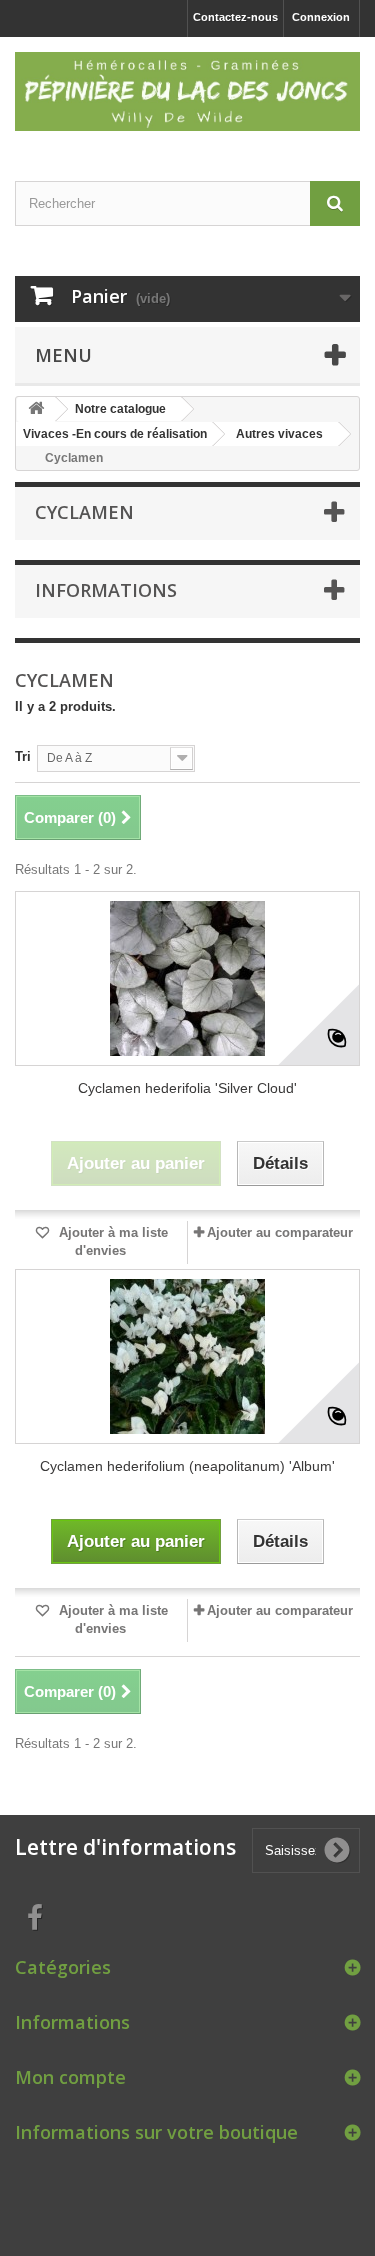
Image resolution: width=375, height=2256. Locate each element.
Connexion (321, 17)
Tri (23, 756)
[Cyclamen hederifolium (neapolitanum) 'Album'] (187, 1356)
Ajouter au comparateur (280, 1232)
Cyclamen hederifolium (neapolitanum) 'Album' (187, 1466)
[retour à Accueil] (36, 409)
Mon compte (70, 2077)
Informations (106, 590)
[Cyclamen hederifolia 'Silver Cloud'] (187, 978)
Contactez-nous (235, 17)
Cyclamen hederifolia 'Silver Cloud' (187, 1088)
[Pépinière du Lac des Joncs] (187, 91)
